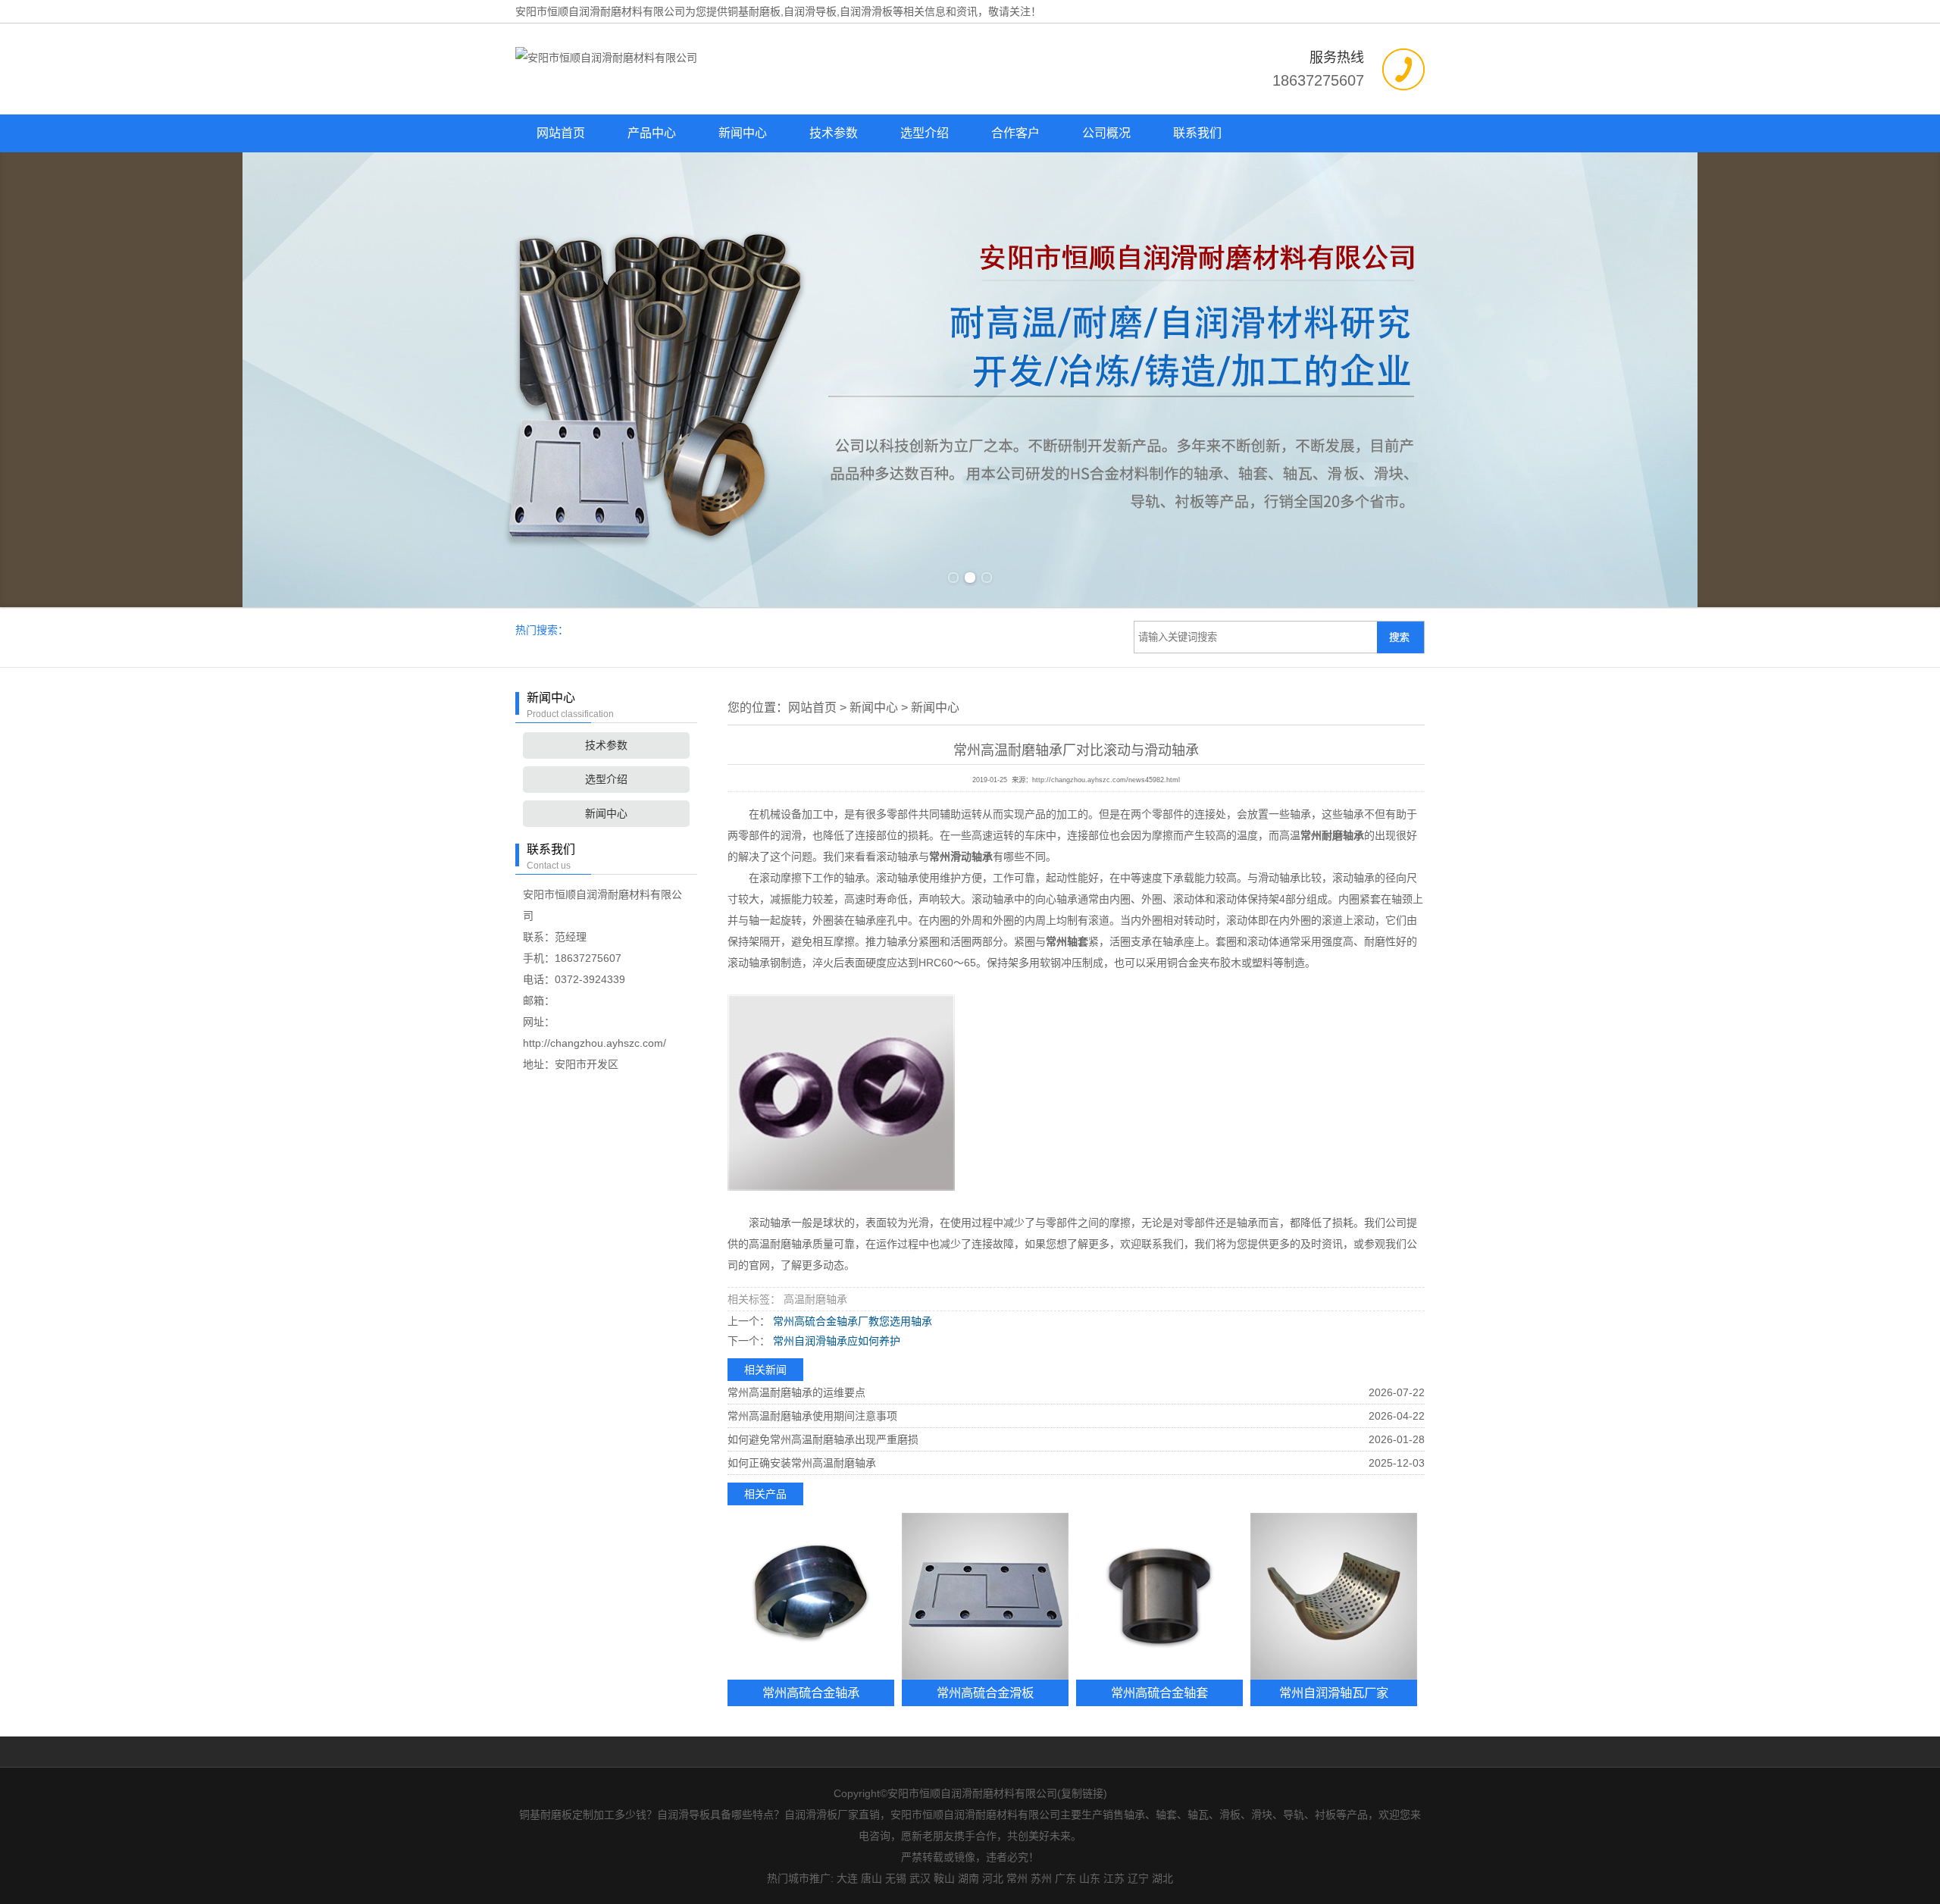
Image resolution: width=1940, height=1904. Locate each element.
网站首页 (561, 133)
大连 (847, 1878)
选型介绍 (925, 133)
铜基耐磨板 (754, 11)
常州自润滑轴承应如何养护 (835, 1341)
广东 (1065, 1878)
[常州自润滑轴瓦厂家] (1334, 1596)
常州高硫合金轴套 (1159, 1693)
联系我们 (1197, 133)
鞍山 (944, 1878)
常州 (1017, 1878)
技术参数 (834, 133)
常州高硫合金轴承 (811, 1693)
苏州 (1041, 1878)
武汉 (920, 1878)
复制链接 (1082, 1793)
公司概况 (1106, 133)
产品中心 (652, 133)
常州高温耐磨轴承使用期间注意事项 (812, 1416)
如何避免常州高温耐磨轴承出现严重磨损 (823, 1439)
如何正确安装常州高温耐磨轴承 (802, 1463)
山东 (1090, 1878)
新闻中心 (743, 133)
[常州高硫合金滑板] (985, 1596)
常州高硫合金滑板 (985, 1693)
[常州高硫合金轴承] (811, 1596)
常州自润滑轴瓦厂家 (1334, 1693)
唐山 (871, 1878)
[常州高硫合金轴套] (1159, 1596)
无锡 (896, 1878)
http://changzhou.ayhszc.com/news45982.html (1106, 780)
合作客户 (1015, 133)
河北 (993, 1878)
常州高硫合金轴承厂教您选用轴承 (851, 1321)
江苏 (1114, 1878)
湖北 (1162, 1878)
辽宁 (1138, 1878)
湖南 (968, 1878)
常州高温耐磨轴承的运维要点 (796, 1392)
